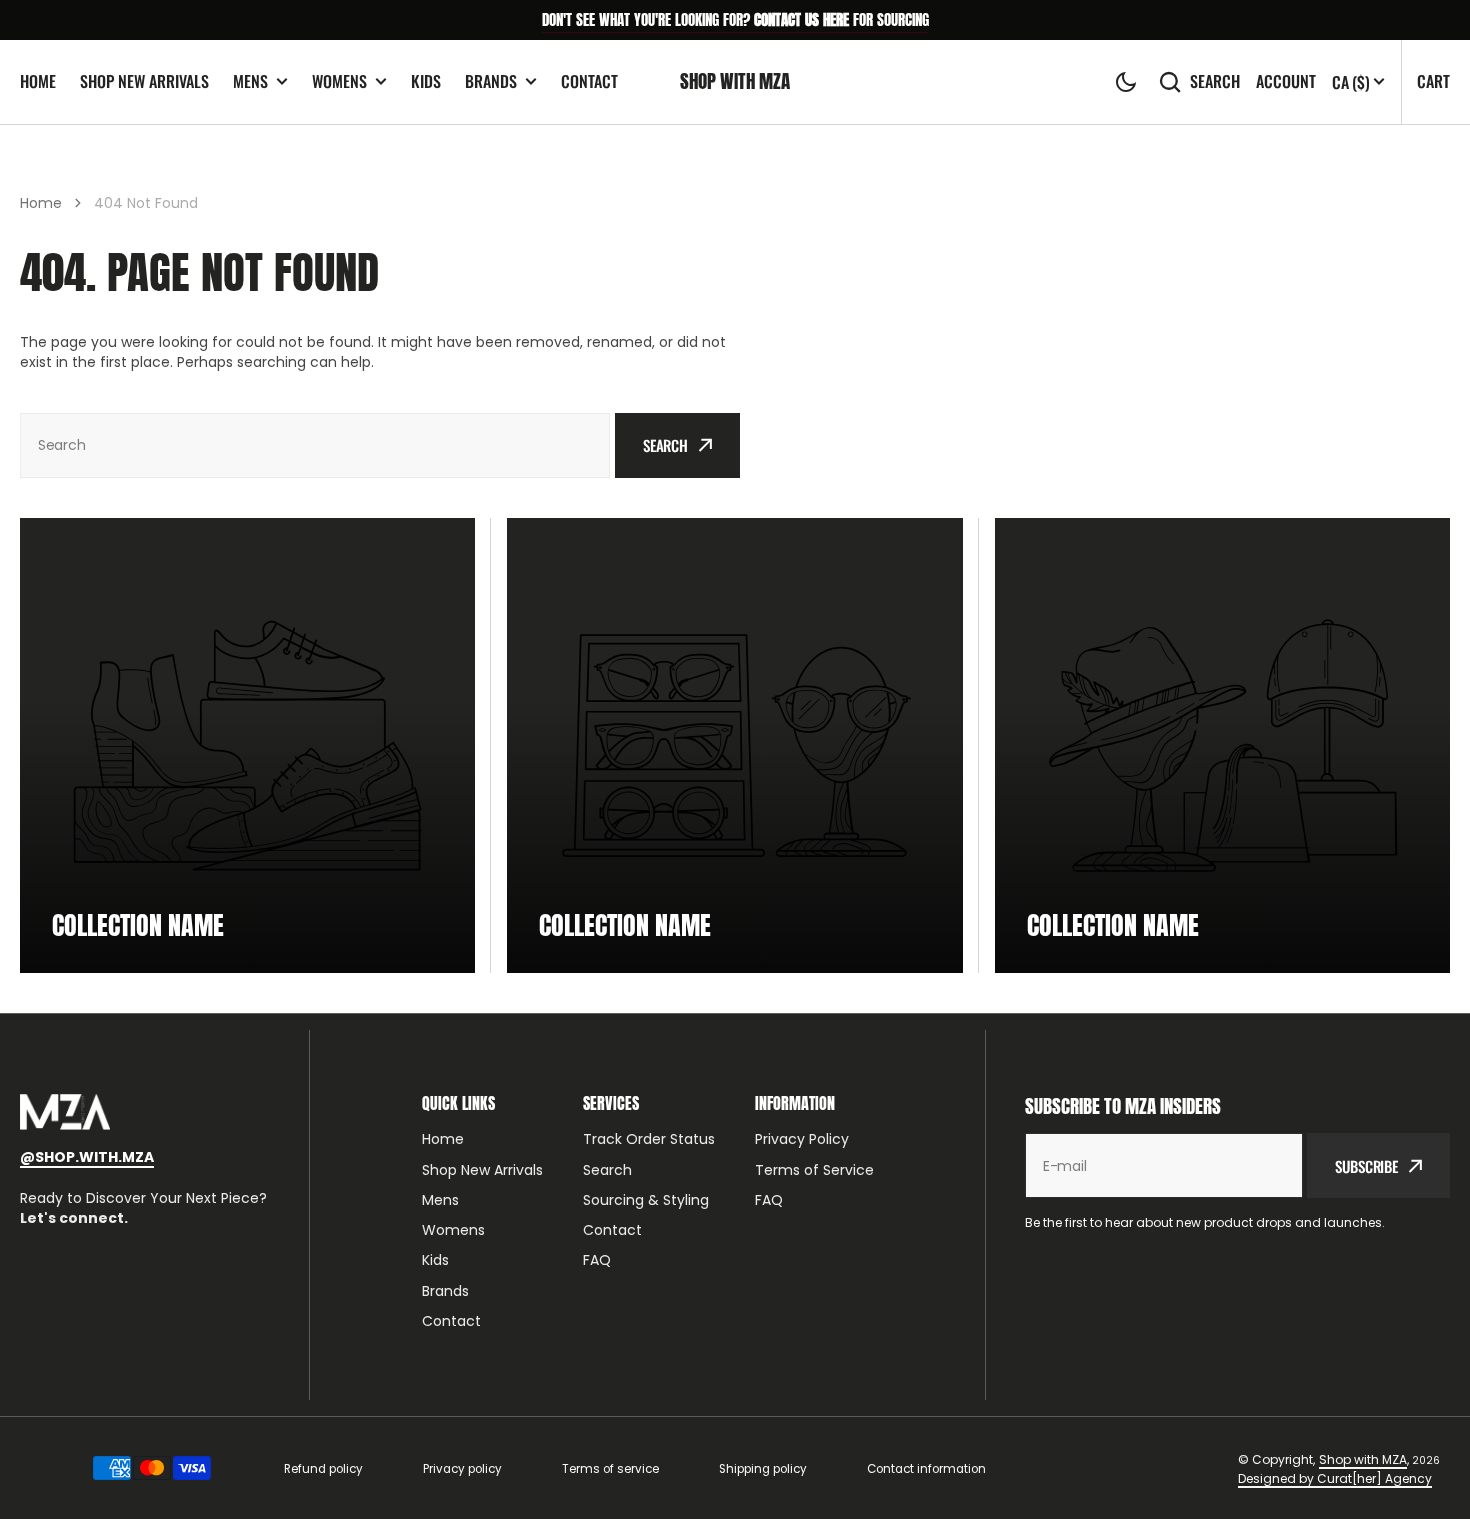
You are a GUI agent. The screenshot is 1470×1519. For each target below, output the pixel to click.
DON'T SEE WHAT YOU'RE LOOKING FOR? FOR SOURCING (735, 19)
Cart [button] (1433, 81)
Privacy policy (462, 1469)
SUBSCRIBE (1366, 1166)
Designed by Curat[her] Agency (1335, 1478)
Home (38, 81)
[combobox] (315, 445)
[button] (1126, 82)
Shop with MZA (1363, 1459)
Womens (339, 81)
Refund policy (323, 1469)
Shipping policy (763, 1469)
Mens (250, 81)
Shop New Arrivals (144, 81)
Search (1215, 81)
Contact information (926, 1469)
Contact (589, 81)
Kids (426, 81)
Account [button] (1286, 81)
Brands (491, 81)
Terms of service (610, 1469)
